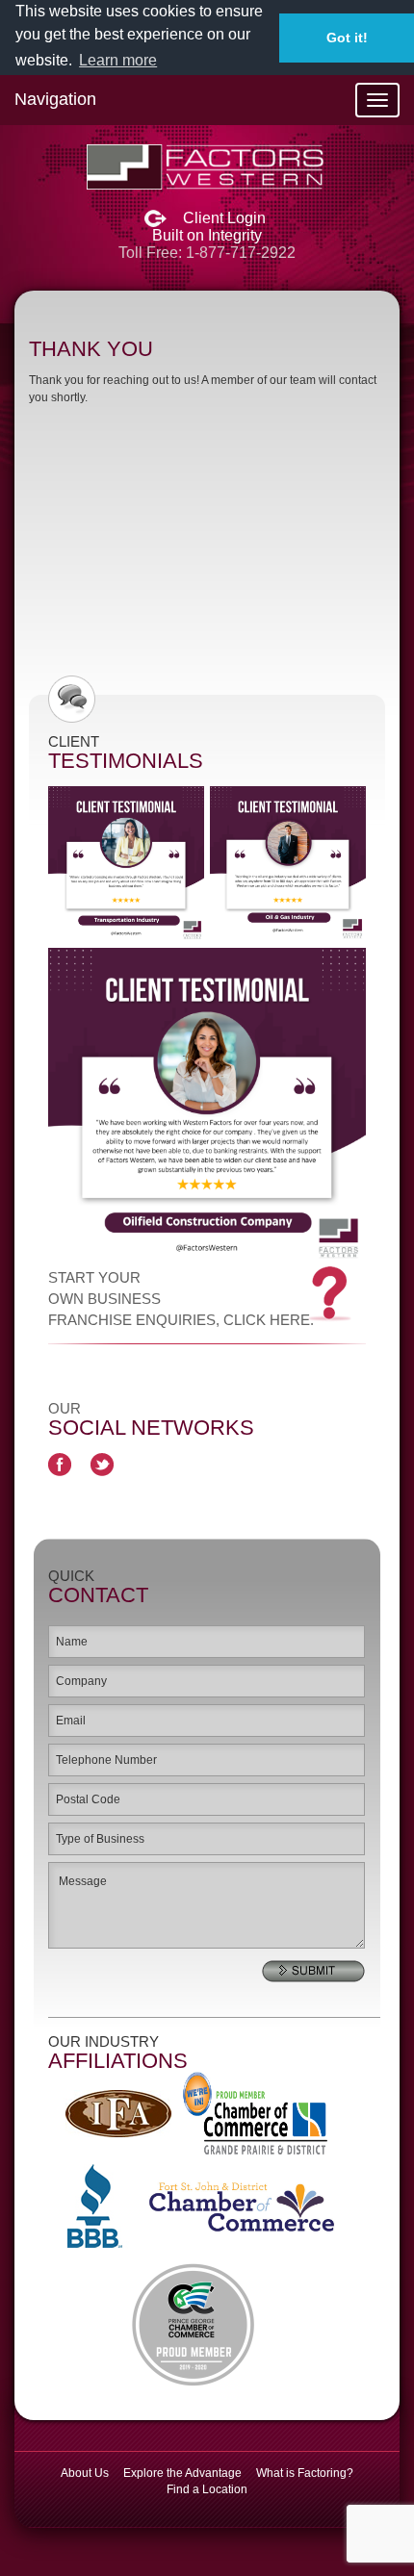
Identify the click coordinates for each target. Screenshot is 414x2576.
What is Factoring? (305, 2473)
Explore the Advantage (182, 2473)
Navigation (55, 99)
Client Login (224, 218)
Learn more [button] (118, 60)
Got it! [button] (347, 38)
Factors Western (207, 167)
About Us (85, 2473)
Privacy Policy (291, 1387)
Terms (164, 1387)
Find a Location (207, 2489)
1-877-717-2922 (241, 253)
